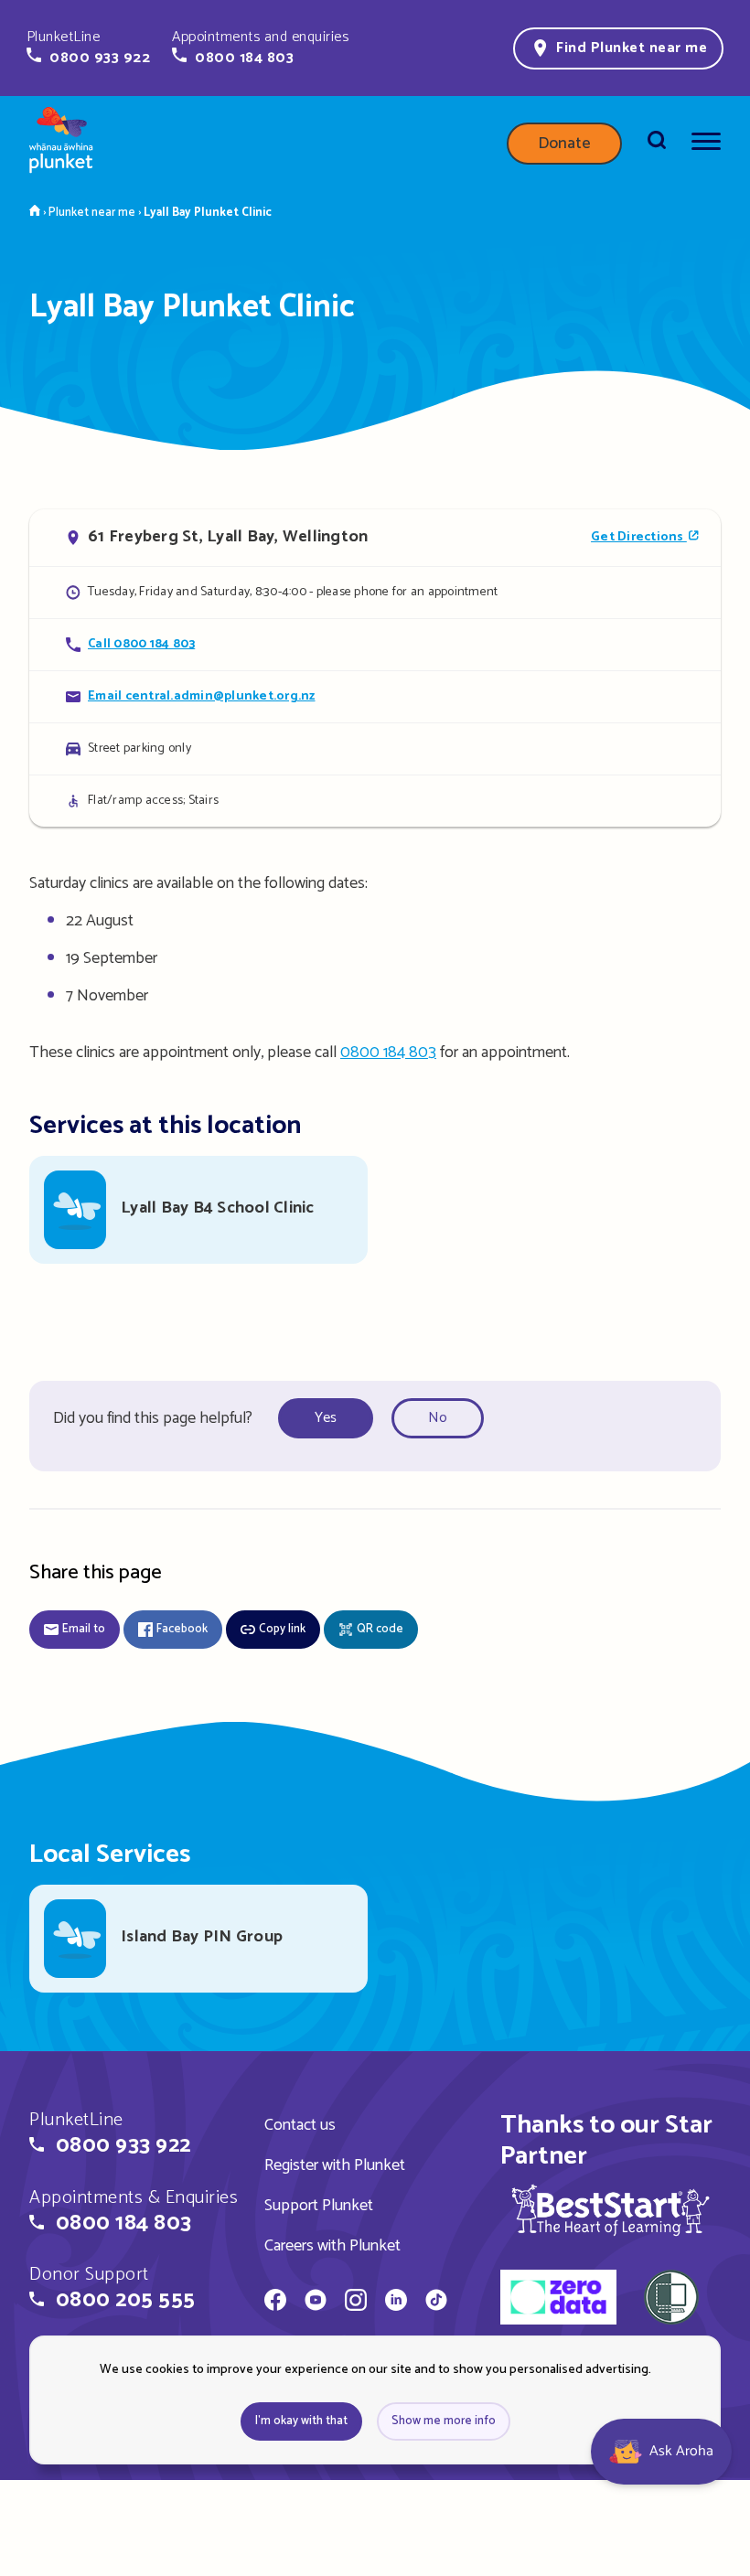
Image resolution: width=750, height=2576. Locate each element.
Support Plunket (319, 2206)
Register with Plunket (335, 2165)
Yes (326, 1418)
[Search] (657, 144)
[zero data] (558, 2300)
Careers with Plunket (332, 2246)
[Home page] (61, 144)
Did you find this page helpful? (153, 1418)
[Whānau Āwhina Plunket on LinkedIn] (396, 2303)
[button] (88, 48)
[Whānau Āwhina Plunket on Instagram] (356, 2303)
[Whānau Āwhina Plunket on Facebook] (275, 2303)
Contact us (300, 2125)
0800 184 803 (388, 1053)
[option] (331, 1419)
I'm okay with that (301, 2421)
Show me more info (444, 2421)
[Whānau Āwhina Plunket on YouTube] (316, 2303)
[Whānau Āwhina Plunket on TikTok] (436, 2303)
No (438, 1418)
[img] (611, 2210)
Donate (564, 144)
